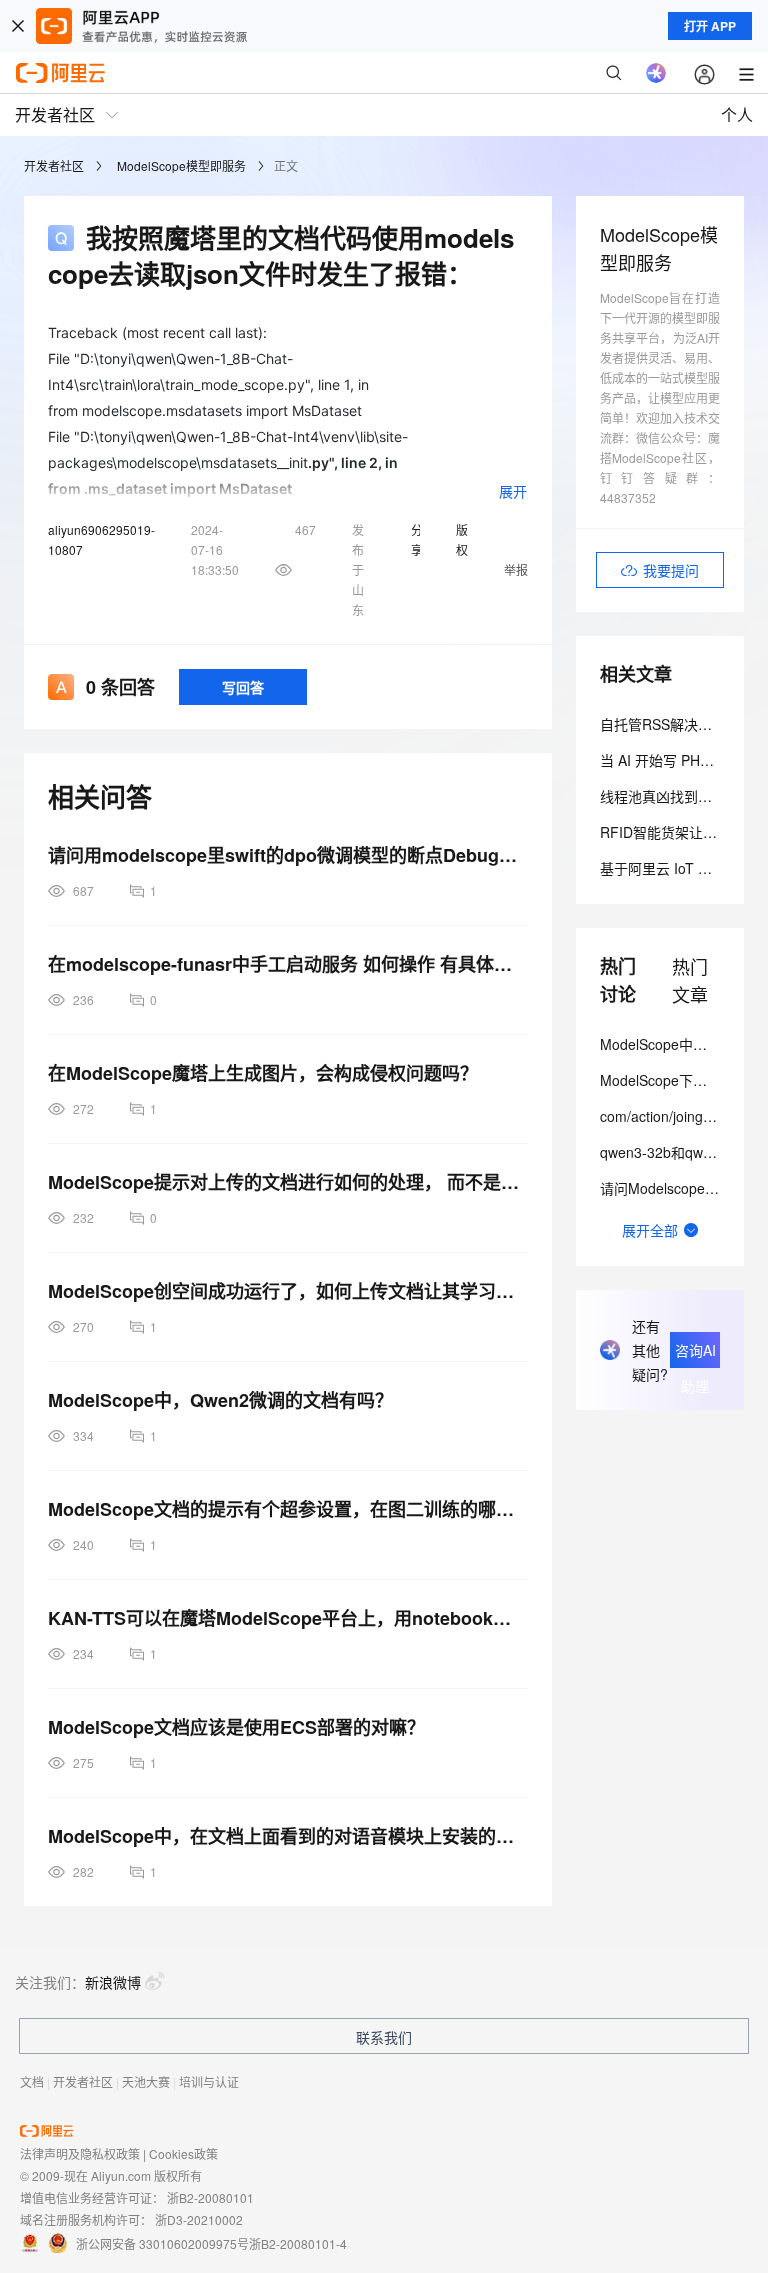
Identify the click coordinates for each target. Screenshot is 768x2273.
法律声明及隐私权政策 (80, 2153)
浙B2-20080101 (210, 2197)
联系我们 (384, 2037)
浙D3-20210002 (199, 2219)
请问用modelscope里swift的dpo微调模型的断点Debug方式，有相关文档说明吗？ (288, 855)
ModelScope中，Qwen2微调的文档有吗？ (220, 1400)
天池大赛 (146, 2081)
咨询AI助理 (695, 1354)
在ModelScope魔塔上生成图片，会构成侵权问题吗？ (263, 1073)
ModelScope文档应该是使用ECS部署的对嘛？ (236, 1727)
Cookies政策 (183, 2153)
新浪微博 (113, 1982)
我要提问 (671, 570)
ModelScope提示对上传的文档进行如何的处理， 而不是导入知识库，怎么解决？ (288, 1182)
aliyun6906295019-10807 (101, 539)
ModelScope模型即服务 (181, 165)
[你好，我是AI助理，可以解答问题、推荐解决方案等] (656, 73)
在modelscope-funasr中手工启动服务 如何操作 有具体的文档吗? (288, 964)
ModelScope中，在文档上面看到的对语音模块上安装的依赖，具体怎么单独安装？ (288, 1836)
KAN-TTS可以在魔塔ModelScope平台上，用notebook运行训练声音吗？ (288, 1618)
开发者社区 (54, 165)
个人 (737, 114)
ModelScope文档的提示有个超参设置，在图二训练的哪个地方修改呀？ (288, 1509)
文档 (32, 2081)
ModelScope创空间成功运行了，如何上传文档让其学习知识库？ (288, 1291)
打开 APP (710, 26)
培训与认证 (209, 2081)
